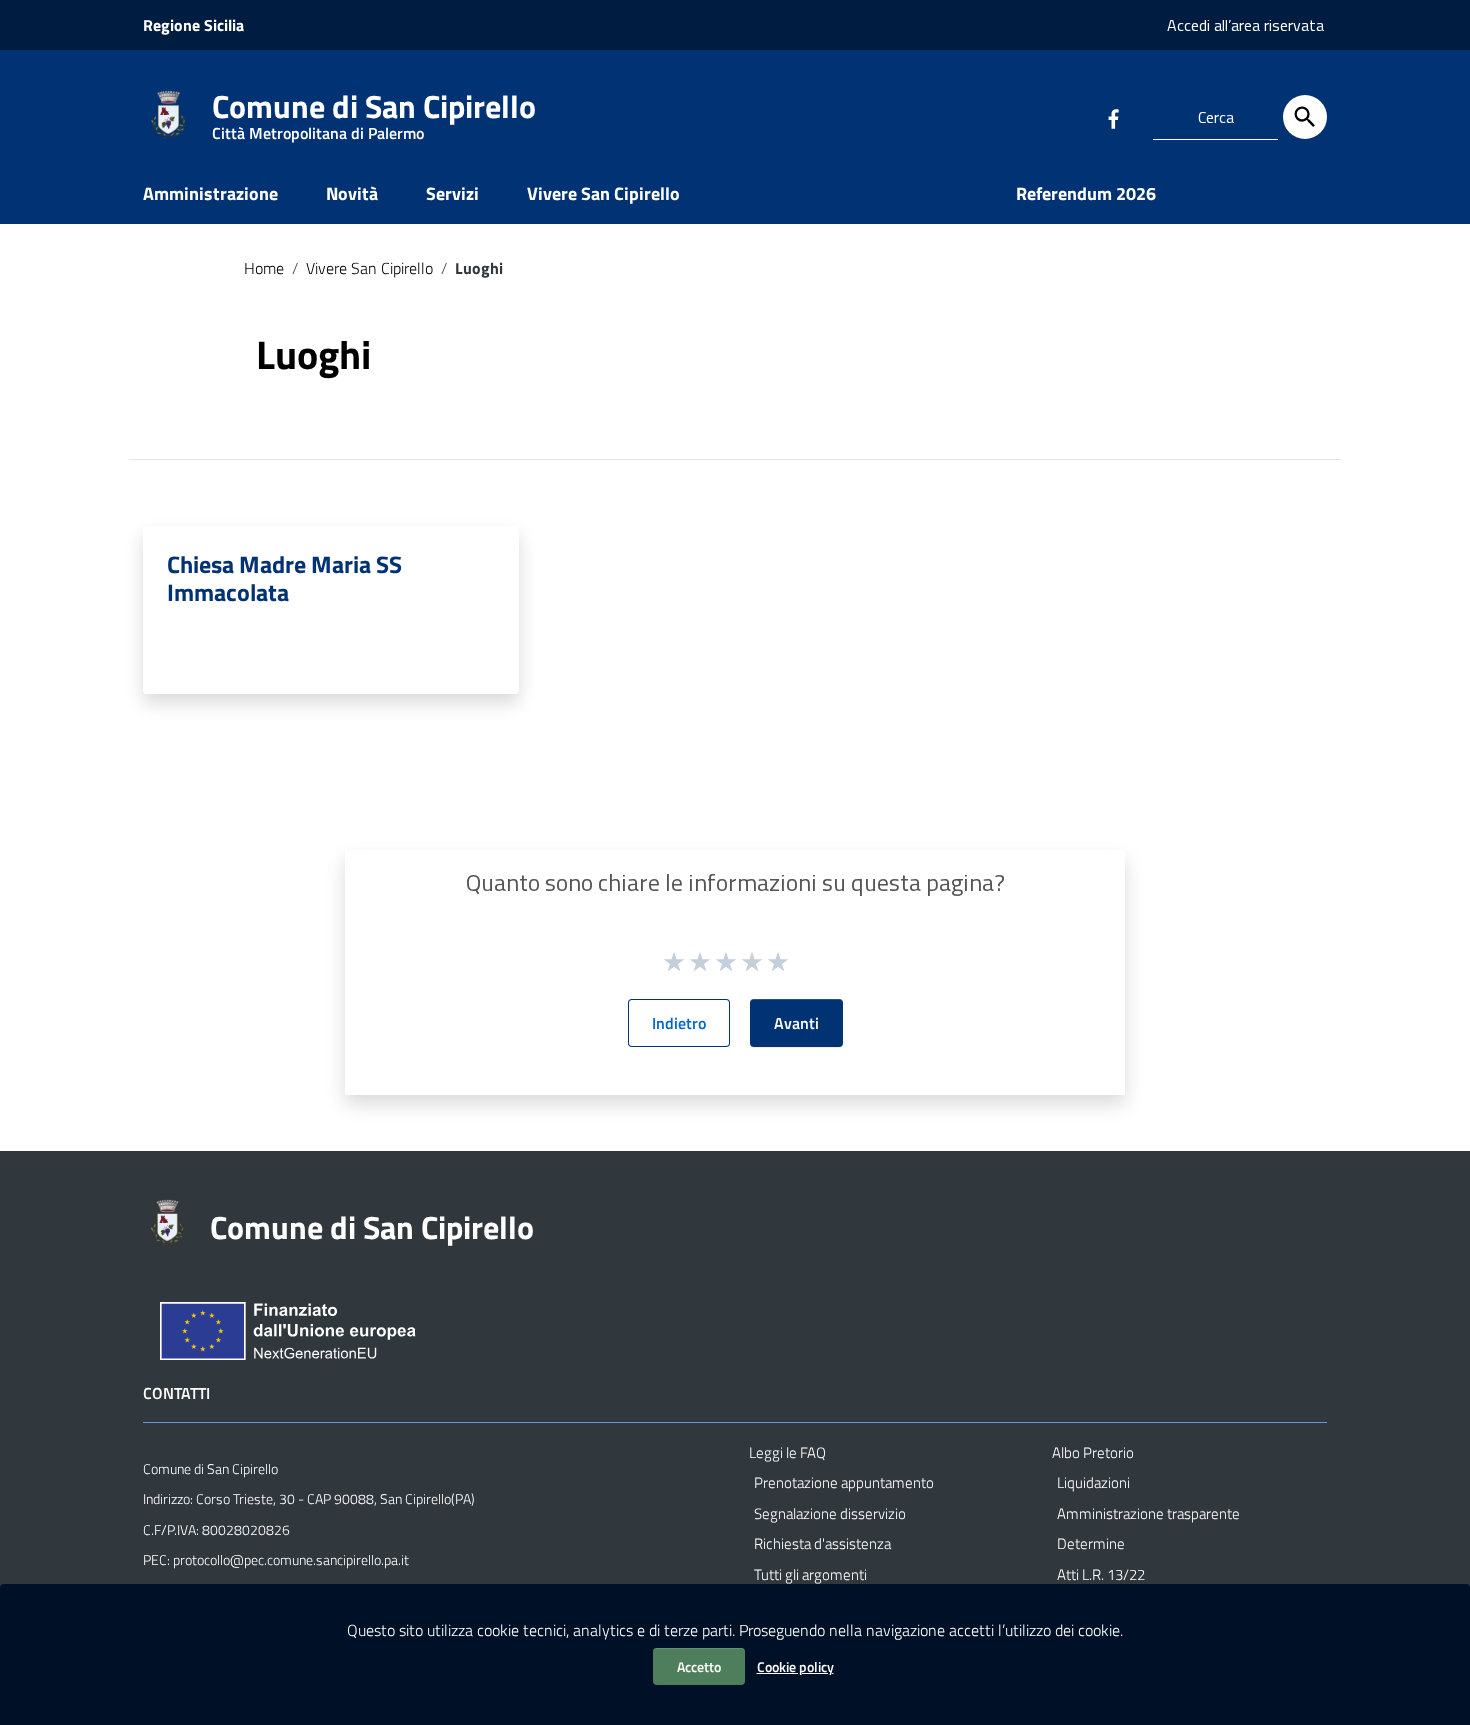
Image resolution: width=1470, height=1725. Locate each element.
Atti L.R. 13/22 (1101, 1574)
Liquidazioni (1093, 1482)
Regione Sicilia (193, 25)
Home (264, 268)
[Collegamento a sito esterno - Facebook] (1113, 117)
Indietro (679, 1023)
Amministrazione (210, 193)
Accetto (699, 1666)
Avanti (796, 1023)
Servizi (452, 193)
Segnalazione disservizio (830, 1513)
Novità (352, 193)
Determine (1091, 1543)
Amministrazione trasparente (1148, 1513)
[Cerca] (1305, 117)
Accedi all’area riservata (1245, 25)
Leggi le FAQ (787, 1452)
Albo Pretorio (1093, 1452)
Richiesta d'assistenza (822, 1543)
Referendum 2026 (1086, 193)
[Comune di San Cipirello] (168, 113)
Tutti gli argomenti (810, 1574)
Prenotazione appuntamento (844, 1482)
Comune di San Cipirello (374, 110)
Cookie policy (795, 1666)
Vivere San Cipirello (603, 193)
